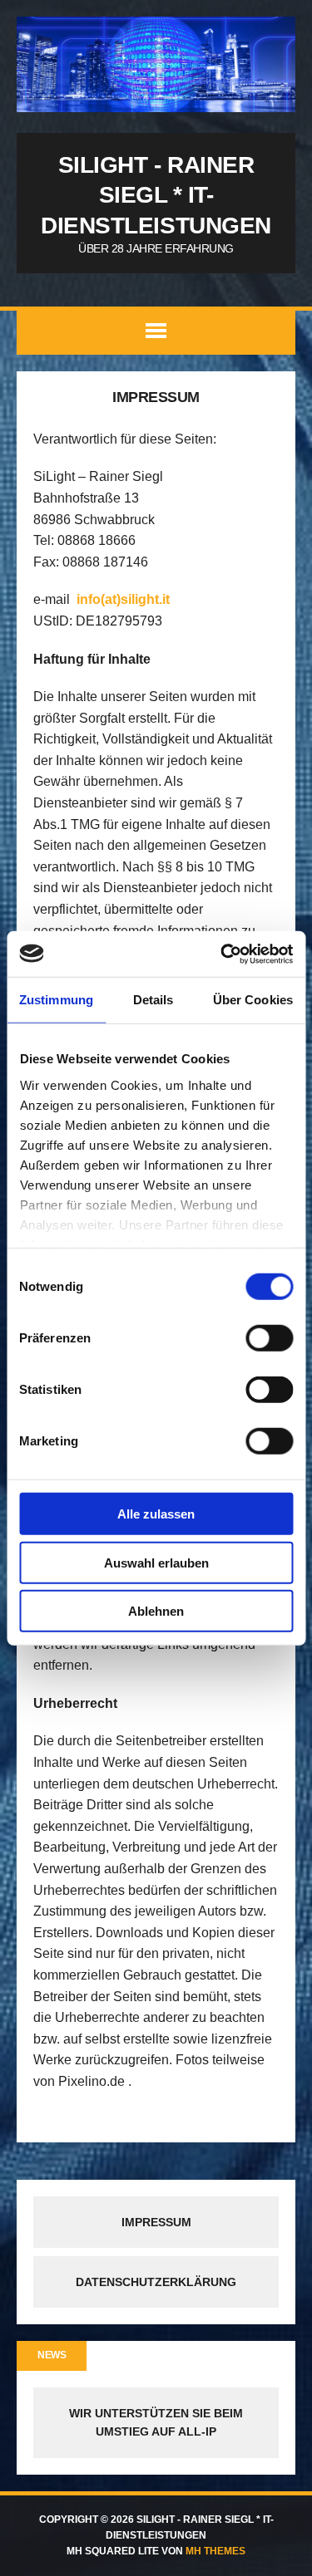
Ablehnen (156, 1611)
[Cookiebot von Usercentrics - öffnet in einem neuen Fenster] (222, 954)
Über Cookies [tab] (253, 1000)
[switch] (269, 1338)
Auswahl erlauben (156, 1562)
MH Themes (215, 2551)
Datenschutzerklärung (156, 2282)
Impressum (156, 2222)
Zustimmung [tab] (56, 1000)
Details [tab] (154, 1000)
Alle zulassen (156, 1514)
